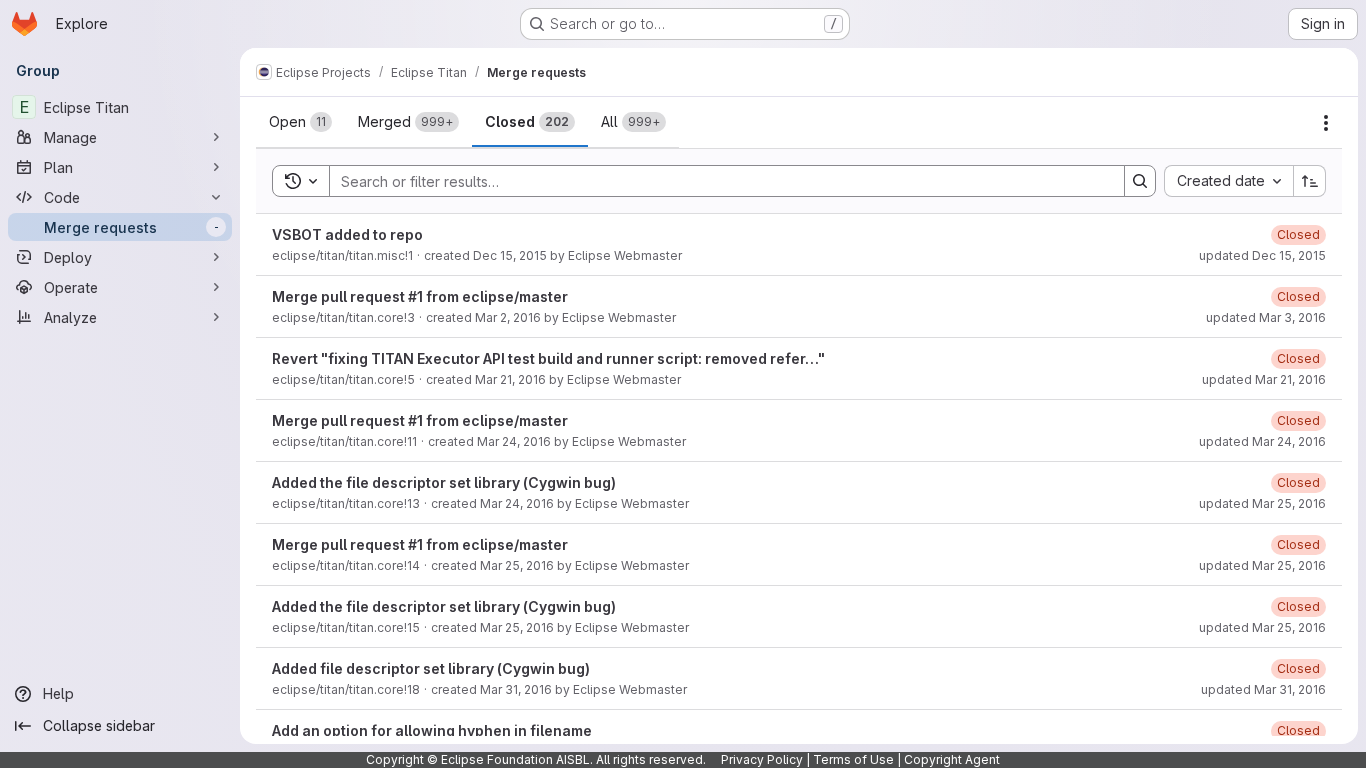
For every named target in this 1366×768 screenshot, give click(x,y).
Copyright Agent (952, 759)
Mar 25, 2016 (517, 565)
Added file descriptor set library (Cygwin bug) (431, 668)
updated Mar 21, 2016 (1264, 379)
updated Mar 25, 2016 (1262, 503)
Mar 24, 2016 (514, 441)
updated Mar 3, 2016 (1266, 317)
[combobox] (1228, 181)
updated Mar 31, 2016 (1263, 689)
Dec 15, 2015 (510, 255)
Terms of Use (853, 759)
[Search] (1140, 181)
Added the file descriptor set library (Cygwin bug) (444, 482)
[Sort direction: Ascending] (1310, 181)
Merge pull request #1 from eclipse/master (420, 296)
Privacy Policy (762, 759)
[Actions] (1326, 123)
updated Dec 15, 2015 (1262, 255)
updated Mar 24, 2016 (1262, 441)
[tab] (300, 122)
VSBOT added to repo (347, 234)
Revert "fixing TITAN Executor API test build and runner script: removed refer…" (548, 358)
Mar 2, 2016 (508, 317)
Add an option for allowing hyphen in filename (432, 730)
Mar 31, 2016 (516, 689)
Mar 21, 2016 (510, 379)
